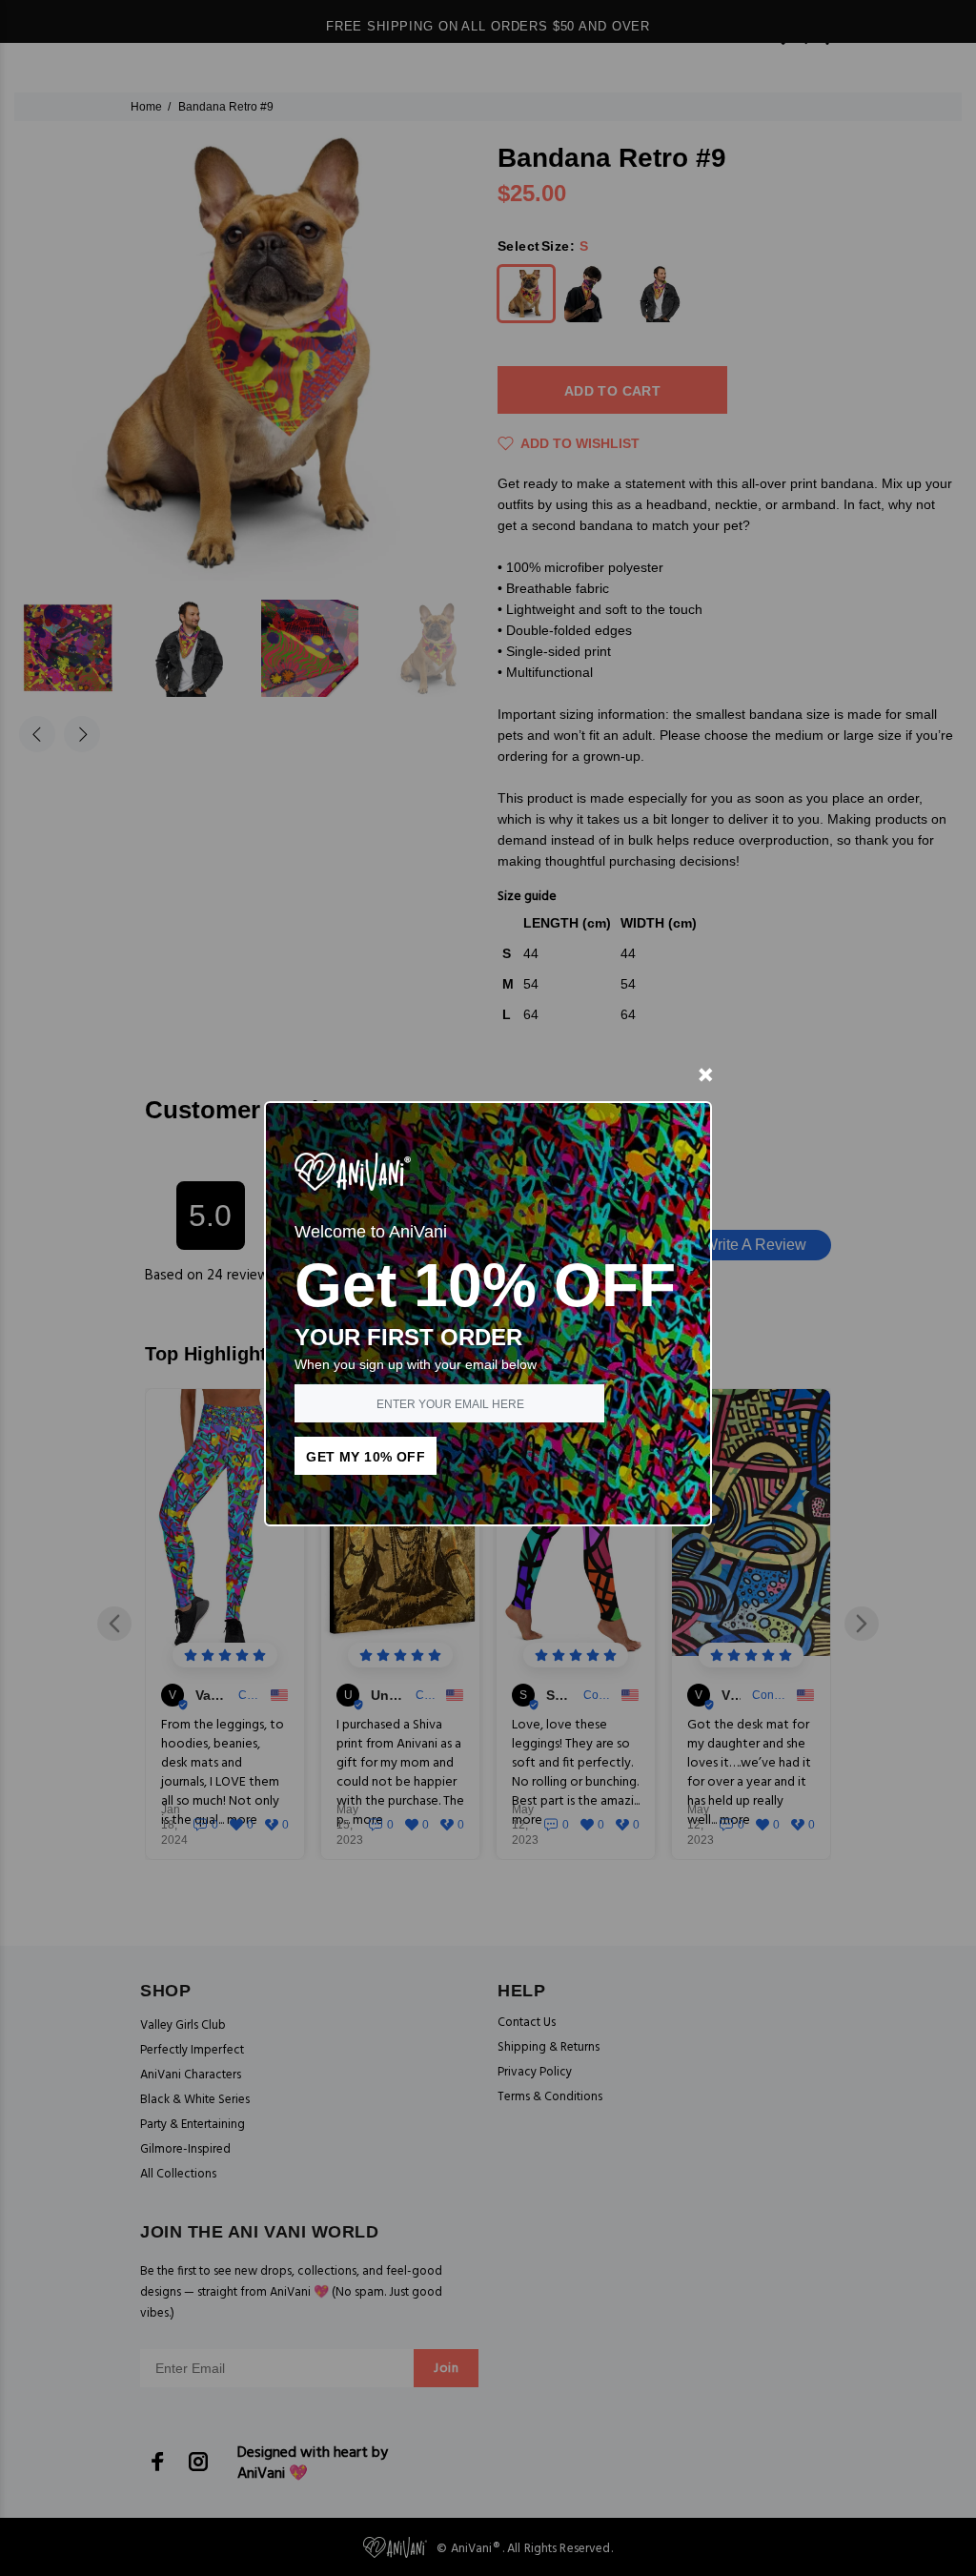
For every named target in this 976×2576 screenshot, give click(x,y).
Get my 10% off (366, 1457)
